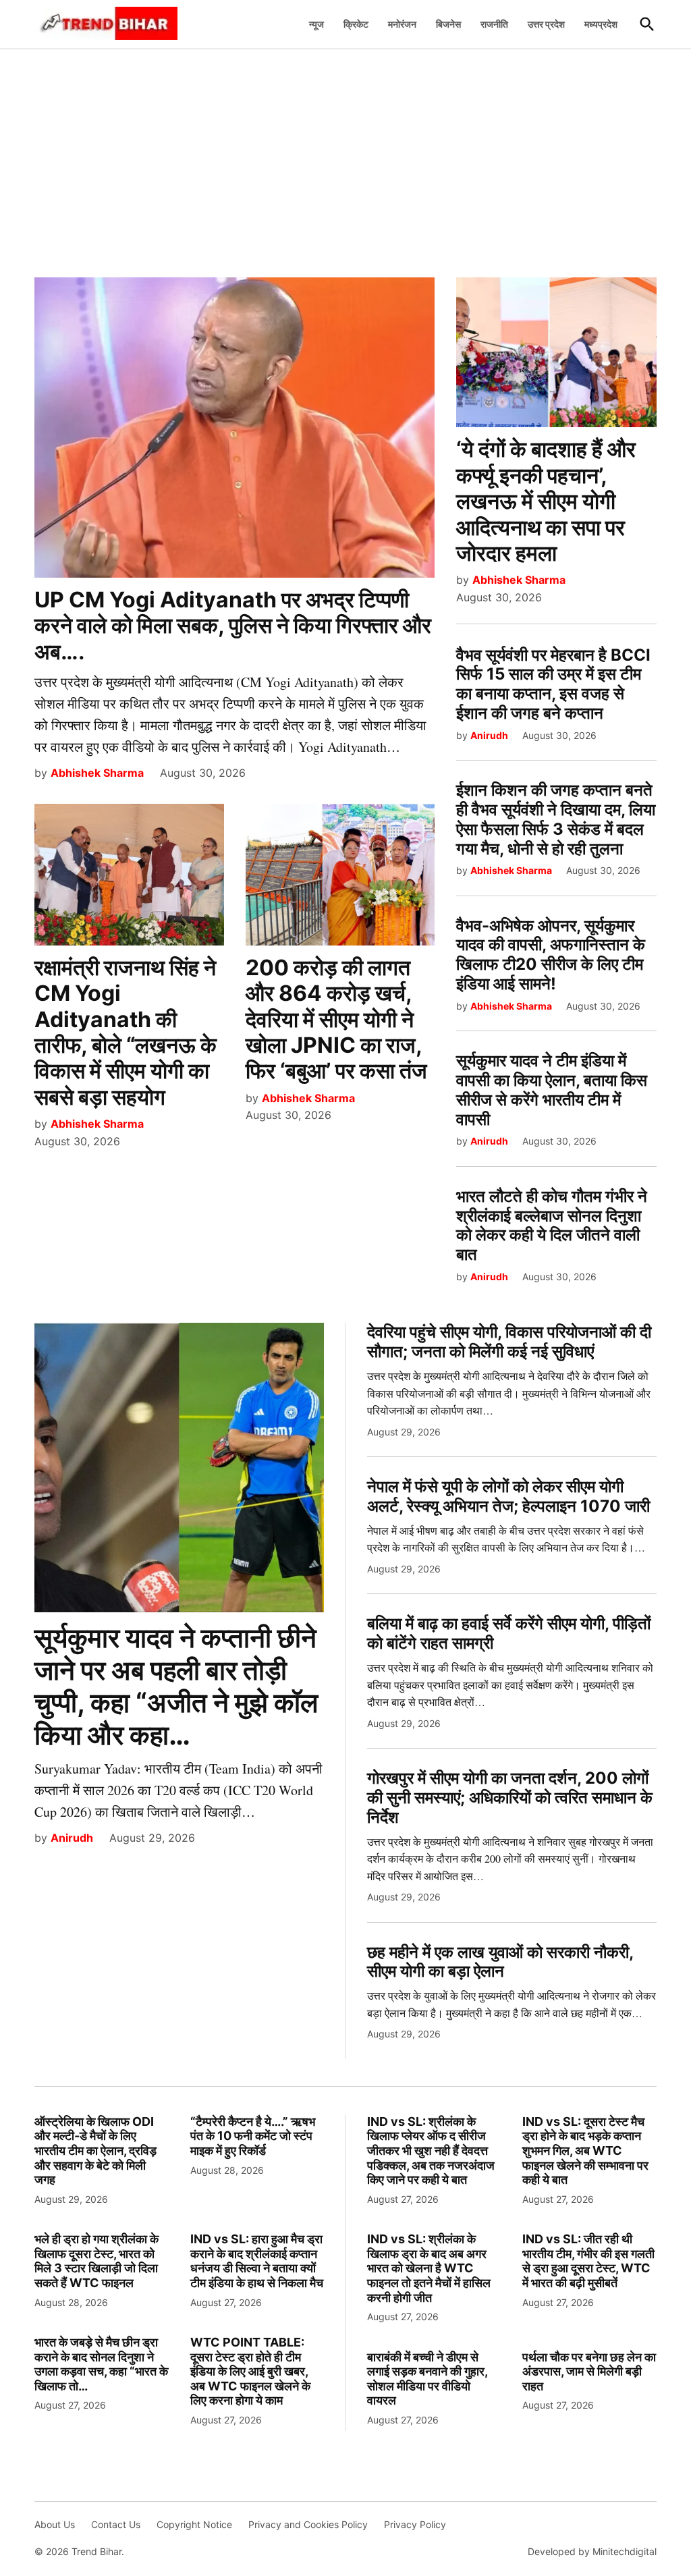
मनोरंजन (402, 24)
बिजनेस (448, 24)
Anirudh (489, 735)
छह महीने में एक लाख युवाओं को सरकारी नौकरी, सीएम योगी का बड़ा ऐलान (500, 1962)
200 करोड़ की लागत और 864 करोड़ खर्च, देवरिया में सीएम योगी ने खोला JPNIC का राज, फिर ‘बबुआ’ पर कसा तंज (336, 1019)
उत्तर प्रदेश (546, 24)
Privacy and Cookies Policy (308, 2524)
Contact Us (116, 2524)
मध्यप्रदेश (601, 24)
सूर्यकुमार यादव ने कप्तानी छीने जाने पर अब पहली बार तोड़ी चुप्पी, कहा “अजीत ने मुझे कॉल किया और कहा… (176, 1686)
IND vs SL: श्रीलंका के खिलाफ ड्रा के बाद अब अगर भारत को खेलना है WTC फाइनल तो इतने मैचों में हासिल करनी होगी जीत (429, 2268)
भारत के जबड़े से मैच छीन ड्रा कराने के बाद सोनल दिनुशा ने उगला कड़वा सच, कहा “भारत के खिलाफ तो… (101, 2364)
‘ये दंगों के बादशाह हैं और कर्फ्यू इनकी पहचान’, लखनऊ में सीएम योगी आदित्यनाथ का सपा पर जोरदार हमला (546, 501)
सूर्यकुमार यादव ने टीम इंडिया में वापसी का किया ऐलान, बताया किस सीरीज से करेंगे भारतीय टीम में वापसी (552, 1090)
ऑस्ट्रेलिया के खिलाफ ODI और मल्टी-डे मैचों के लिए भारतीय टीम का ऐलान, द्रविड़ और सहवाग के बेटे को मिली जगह (95, 2150)
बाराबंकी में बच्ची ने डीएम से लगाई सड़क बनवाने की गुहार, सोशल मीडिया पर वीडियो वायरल (427, 2379)
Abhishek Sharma (97, 773)
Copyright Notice (194, 2524)
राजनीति (494, 24)
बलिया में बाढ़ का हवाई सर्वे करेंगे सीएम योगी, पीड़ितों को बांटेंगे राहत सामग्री (509, 1633)
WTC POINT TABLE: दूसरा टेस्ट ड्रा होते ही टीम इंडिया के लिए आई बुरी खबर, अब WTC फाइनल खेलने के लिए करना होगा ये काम (250, 2371)
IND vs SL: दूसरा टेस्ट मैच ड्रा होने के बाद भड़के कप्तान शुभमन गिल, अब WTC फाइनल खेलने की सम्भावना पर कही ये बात (585, 2150)
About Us (55, 2524)
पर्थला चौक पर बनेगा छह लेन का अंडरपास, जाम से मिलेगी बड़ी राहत (589, 2372)
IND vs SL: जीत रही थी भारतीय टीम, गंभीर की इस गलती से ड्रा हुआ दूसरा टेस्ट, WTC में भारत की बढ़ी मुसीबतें (588, 2261)
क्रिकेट (356, 24)
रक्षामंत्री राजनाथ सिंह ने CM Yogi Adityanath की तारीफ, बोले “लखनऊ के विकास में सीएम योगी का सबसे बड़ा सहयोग (126, 1032)
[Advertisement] (345, 156)
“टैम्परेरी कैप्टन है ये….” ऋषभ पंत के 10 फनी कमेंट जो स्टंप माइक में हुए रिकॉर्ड (253, 2136)
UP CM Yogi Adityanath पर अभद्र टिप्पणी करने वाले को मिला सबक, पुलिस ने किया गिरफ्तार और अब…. (233, 626)
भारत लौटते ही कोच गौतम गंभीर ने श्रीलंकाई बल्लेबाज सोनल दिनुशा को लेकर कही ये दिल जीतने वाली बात (552, 1225)
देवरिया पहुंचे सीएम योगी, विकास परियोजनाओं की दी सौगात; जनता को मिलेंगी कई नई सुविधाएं (509, 1342)
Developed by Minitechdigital (592, 2551)
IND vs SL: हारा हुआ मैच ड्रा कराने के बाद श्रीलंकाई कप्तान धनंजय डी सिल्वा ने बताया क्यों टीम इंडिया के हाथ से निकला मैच (257, 2261)
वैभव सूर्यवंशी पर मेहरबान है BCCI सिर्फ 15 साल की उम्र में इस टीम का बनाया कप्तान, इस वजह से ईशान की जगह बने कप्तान (553, 684)
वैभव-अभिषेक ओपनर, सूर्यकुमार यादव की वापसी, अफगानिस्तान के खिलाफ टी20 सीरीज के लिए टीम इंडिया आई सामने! (551, 955)
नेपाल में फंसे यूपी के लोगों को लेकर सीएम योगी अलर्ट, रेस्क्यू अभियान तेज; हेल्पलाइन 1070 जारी (508, 1496)
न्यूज (316, 24)
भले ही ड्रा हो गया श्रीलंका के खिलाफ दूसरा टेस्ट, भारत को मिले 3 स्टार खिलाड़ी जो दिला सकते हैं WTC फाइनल (96, 2261)
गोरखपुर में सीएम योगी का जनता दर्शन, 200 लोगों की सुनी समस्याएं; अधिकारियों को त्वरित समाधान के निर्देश (510, 1798)
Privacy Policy (415, 2524)
